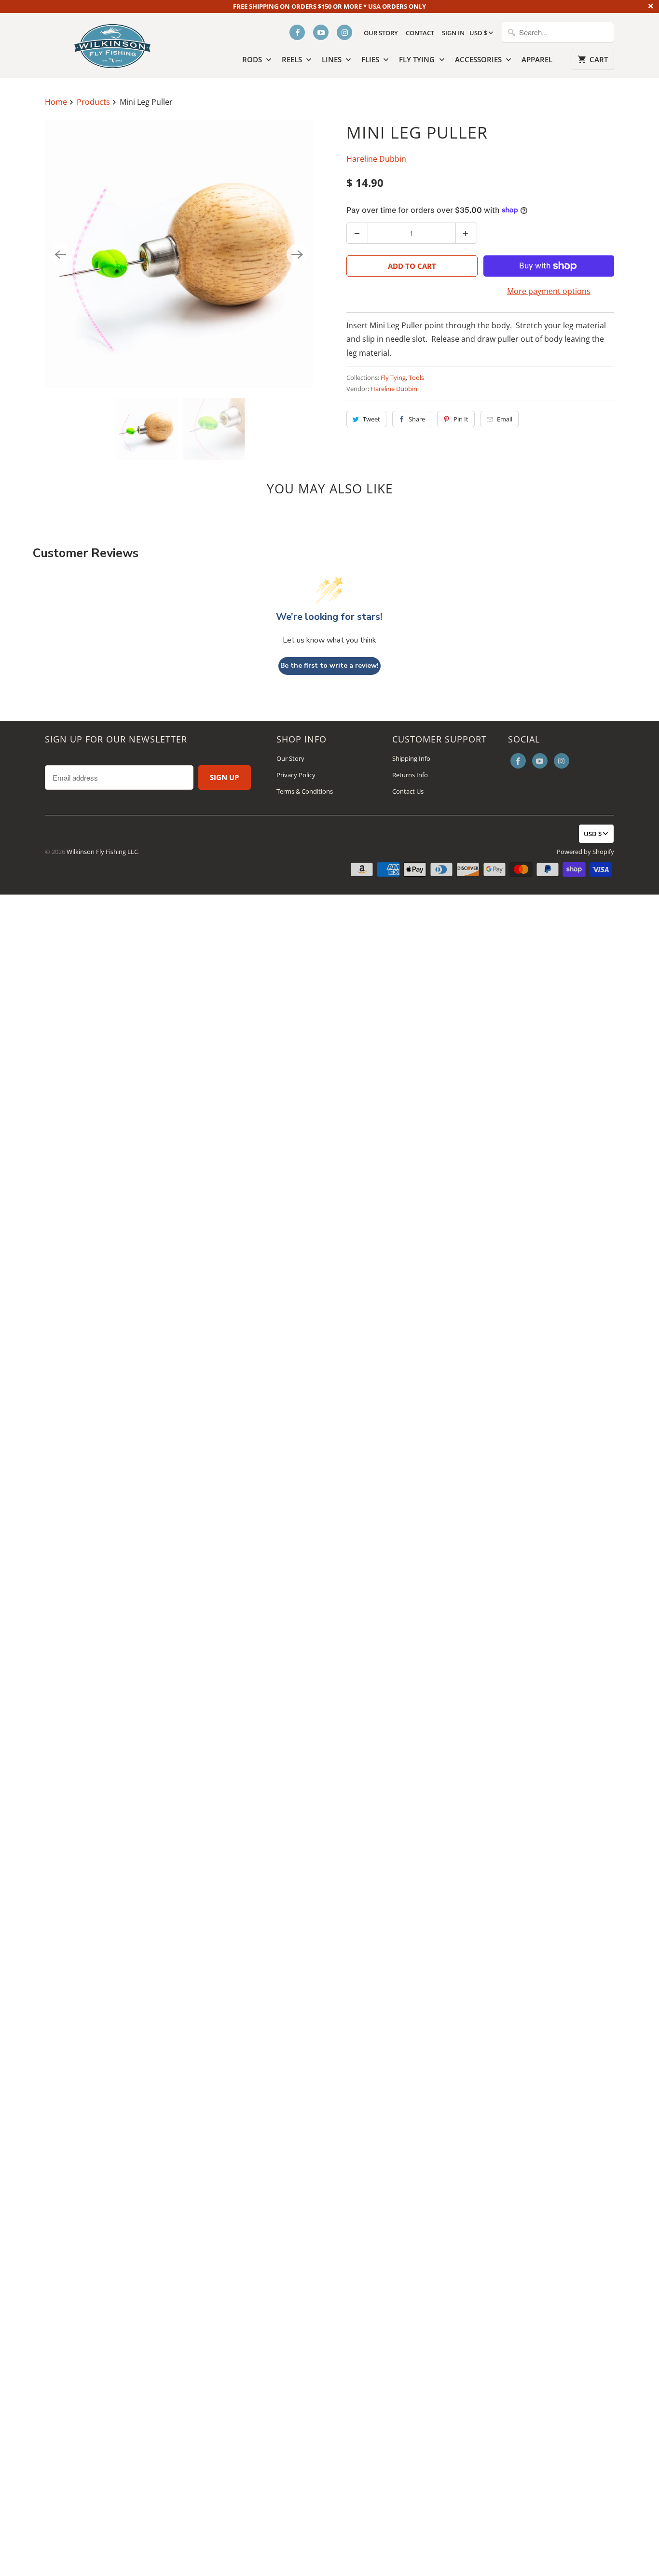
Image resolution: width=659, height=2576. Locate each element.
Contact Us (408, 791)
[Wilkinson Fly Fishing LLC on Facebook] (297, 32)
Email (505, 419)
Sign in (453, 33)
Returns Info (410, 775)
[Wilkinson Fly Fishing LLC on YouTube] (321, 32)
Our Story (381, 33)
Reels (293, 59)
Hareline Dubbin (376, 159)
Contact (420, 33)
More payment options (549, 291)
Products (94, 102)
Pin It (461, 419)
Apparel (537, 59)
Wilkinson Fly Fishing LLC (102, 852)
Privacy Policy (296, 775)
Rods (253, 59)
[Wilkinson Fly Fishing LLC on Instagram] (344, 32)
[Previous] (60, 254)
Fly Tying (418, 59)
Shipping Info (411, 758)
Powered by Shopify (585, 852)
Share (417, 419)
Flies (371, 59)
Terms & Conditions (305, 791)
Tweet (371, 419)
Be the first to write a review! (329, 665)
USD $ (478, 33)
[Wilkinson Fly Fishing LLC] (112, 44)
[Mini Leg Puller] (179, 254)
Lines (333, 59)
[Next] (297, 254)
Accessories (479, 59)
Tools (416, 378)
